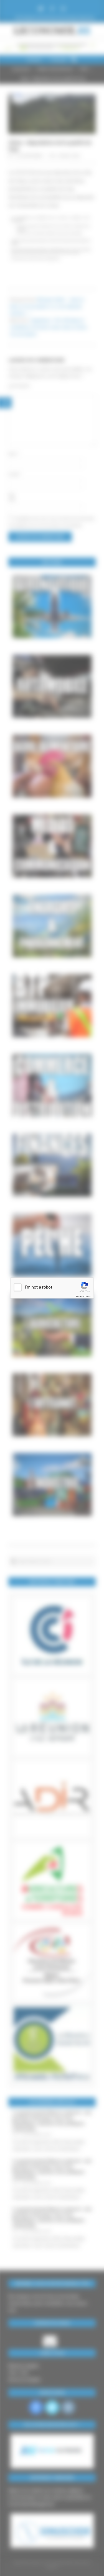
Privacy (79, 1296)
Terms (87, 1296)
